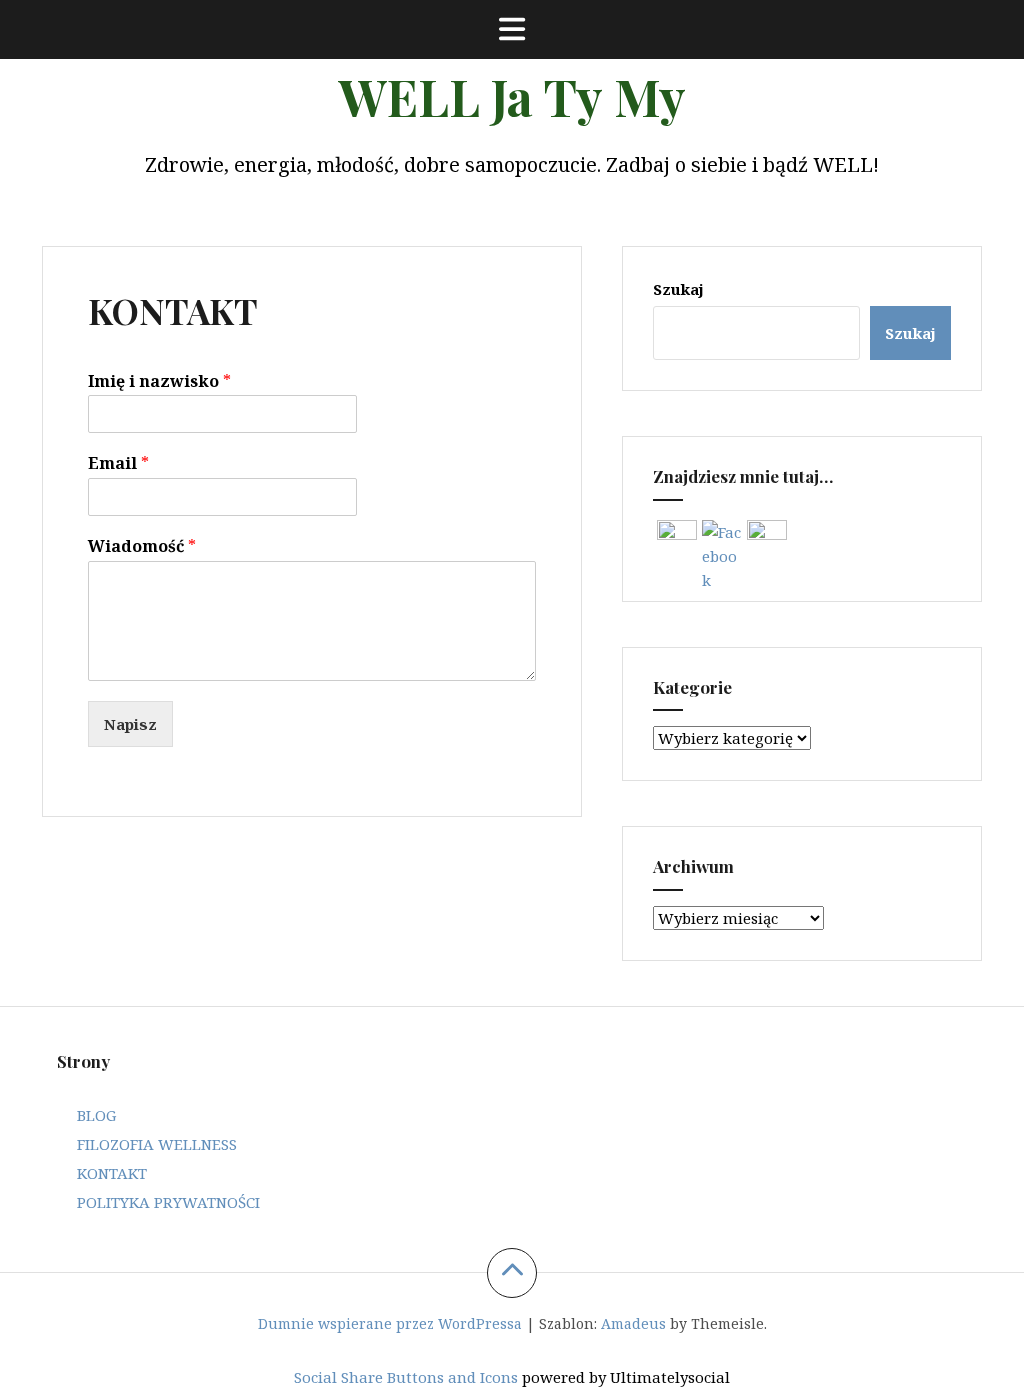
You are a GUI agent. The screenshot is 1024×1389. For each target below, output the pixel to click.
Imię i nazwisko (159, 381)
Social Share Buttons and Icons (406, 1377)
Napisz (130, 724)
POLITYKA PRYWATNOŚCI (168, 1202)
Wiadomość (142, 546)
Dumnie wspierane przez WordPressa (390, 1323)
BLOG (96, 1115)
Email (118, 463)
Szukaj (678, 289)
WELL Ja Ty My (512, 96)
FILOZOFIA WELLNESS (157, 1144)
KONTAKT (112, 1173)
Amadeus (633, 1323)
